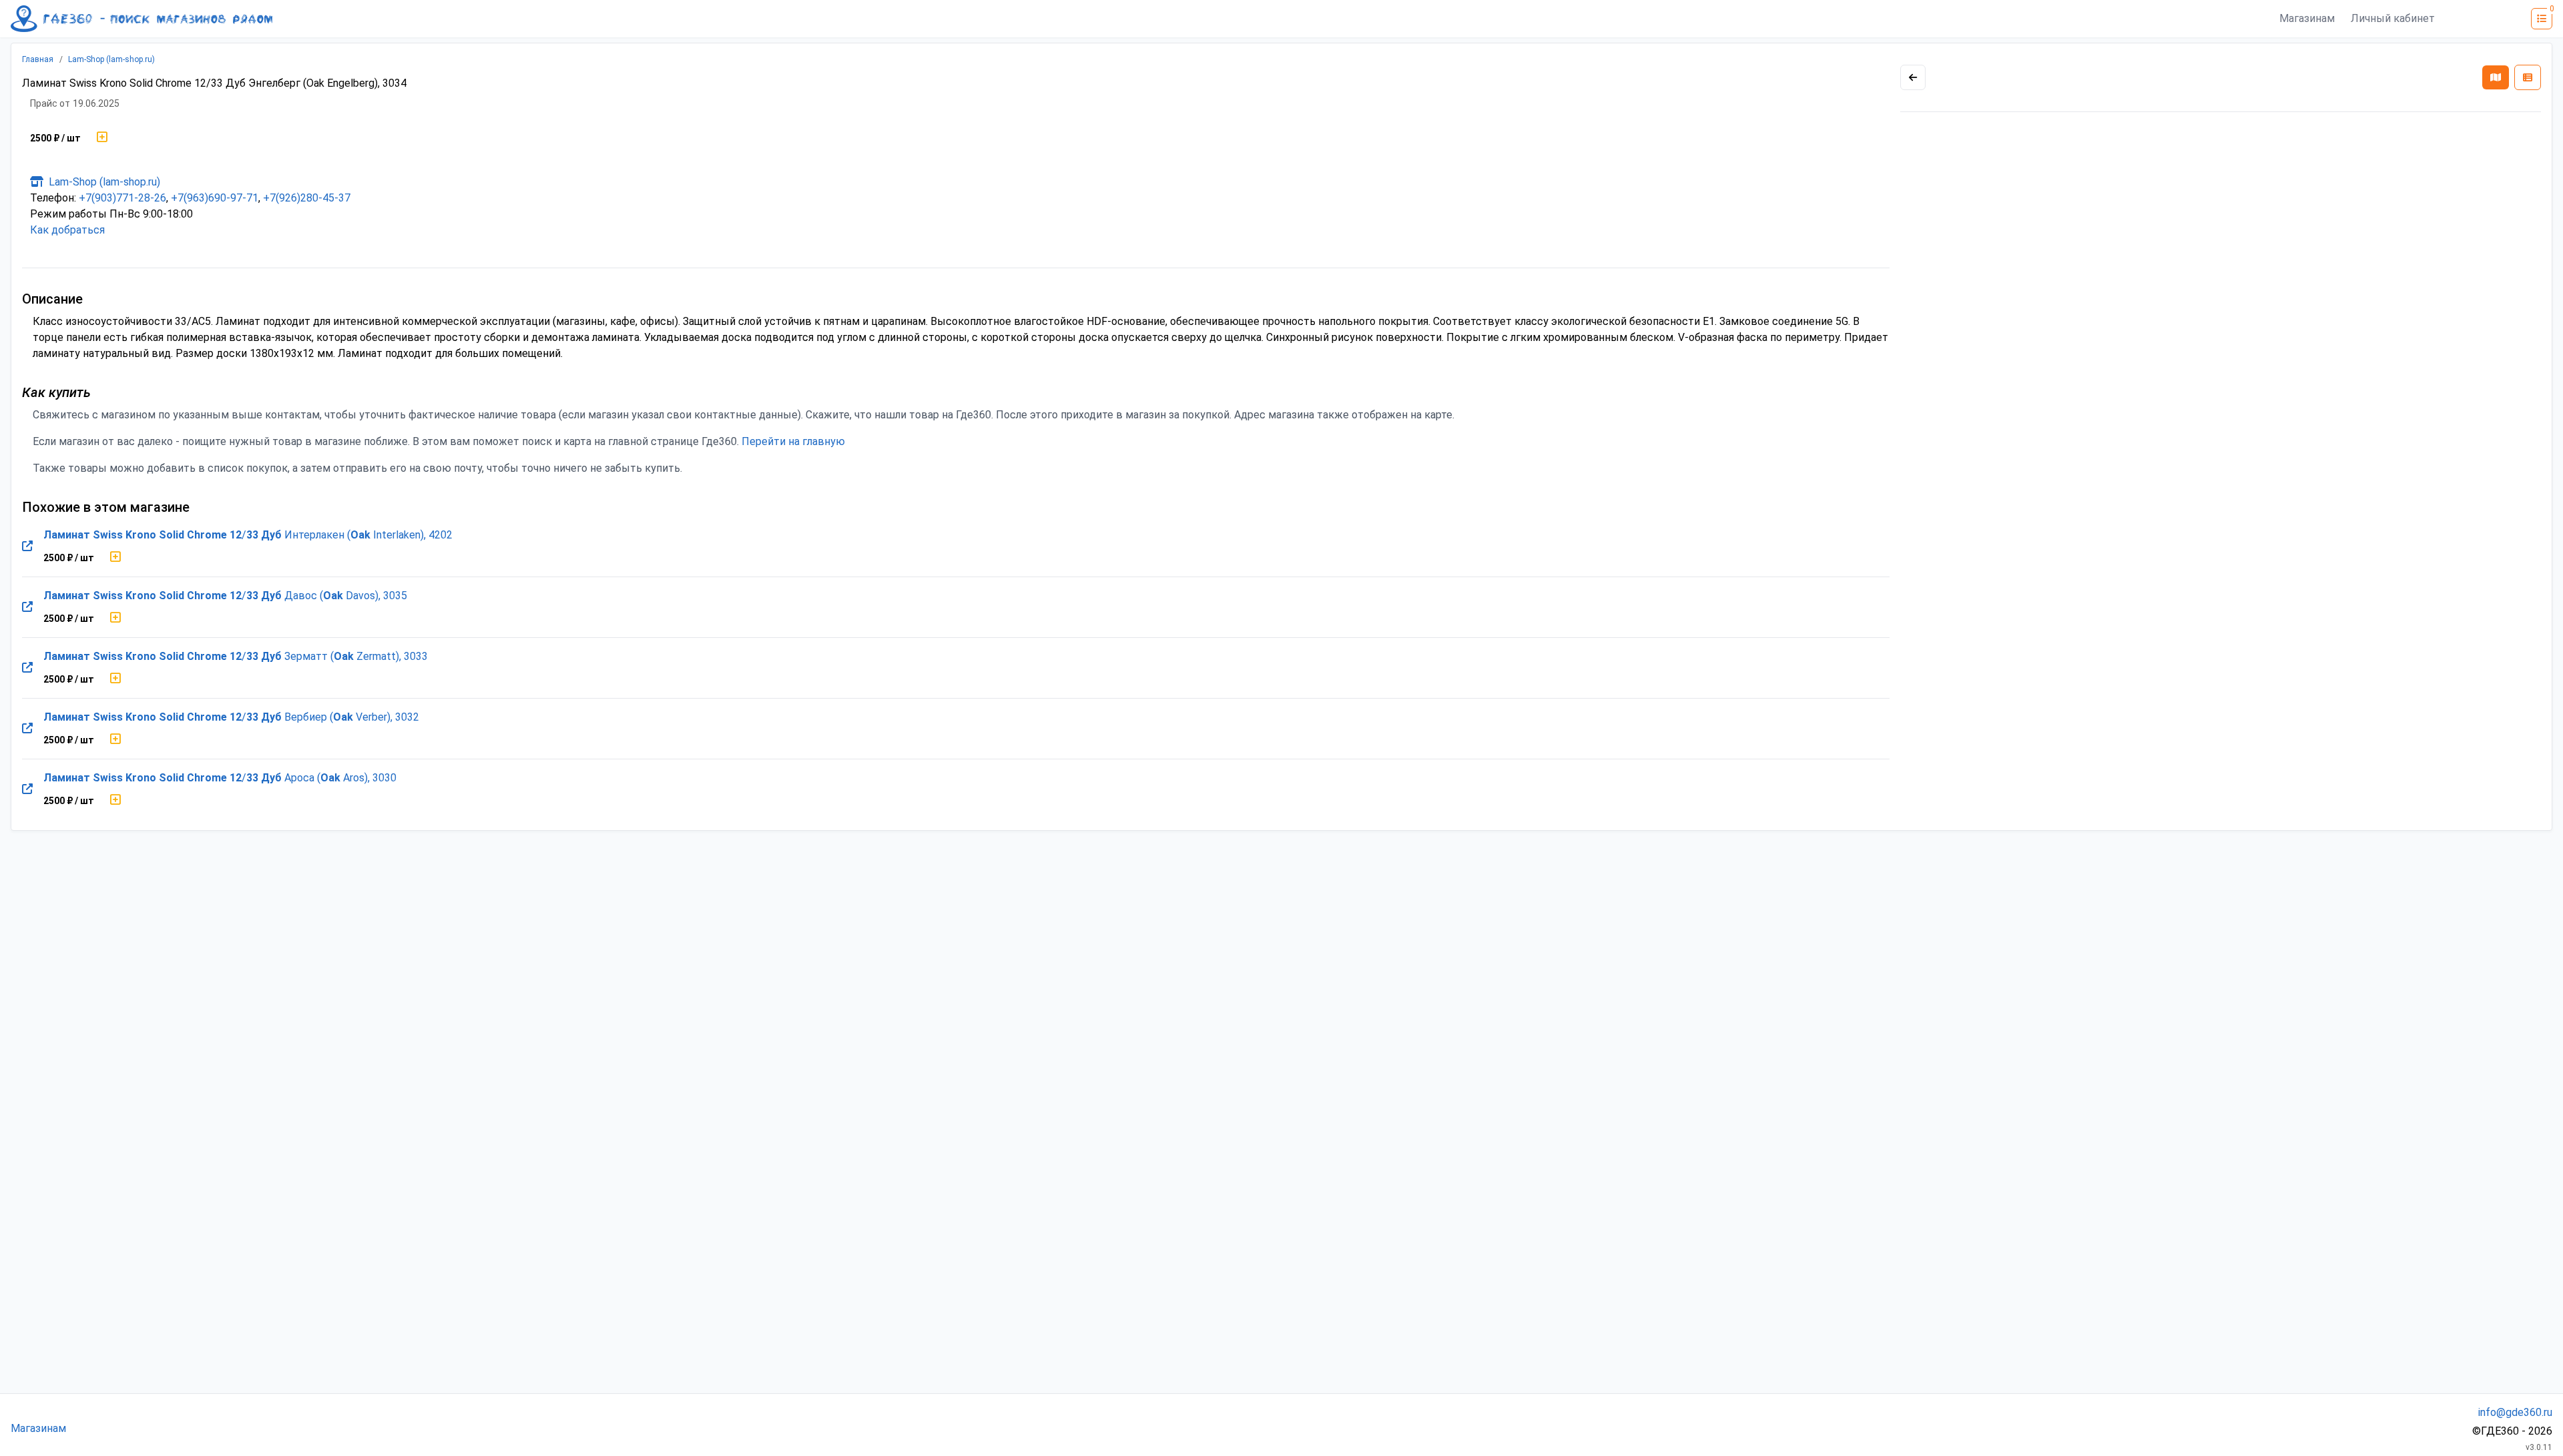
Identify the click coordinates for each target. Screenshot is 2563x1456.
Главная (38, 59)
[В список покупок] (102, 138)
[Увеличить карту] (1913, 77)
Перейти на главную (793, 441)
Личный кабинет (2393, 18)
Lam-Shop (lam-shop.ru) (111, 59)
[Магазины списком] (2528, 77)
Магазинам (2307, 18)
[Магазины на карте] (2496, 77)
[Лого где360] (141, 19)
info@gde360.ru (2515, 1412)
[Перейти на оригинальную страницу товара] (27, 547)
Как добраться (67, 230)
